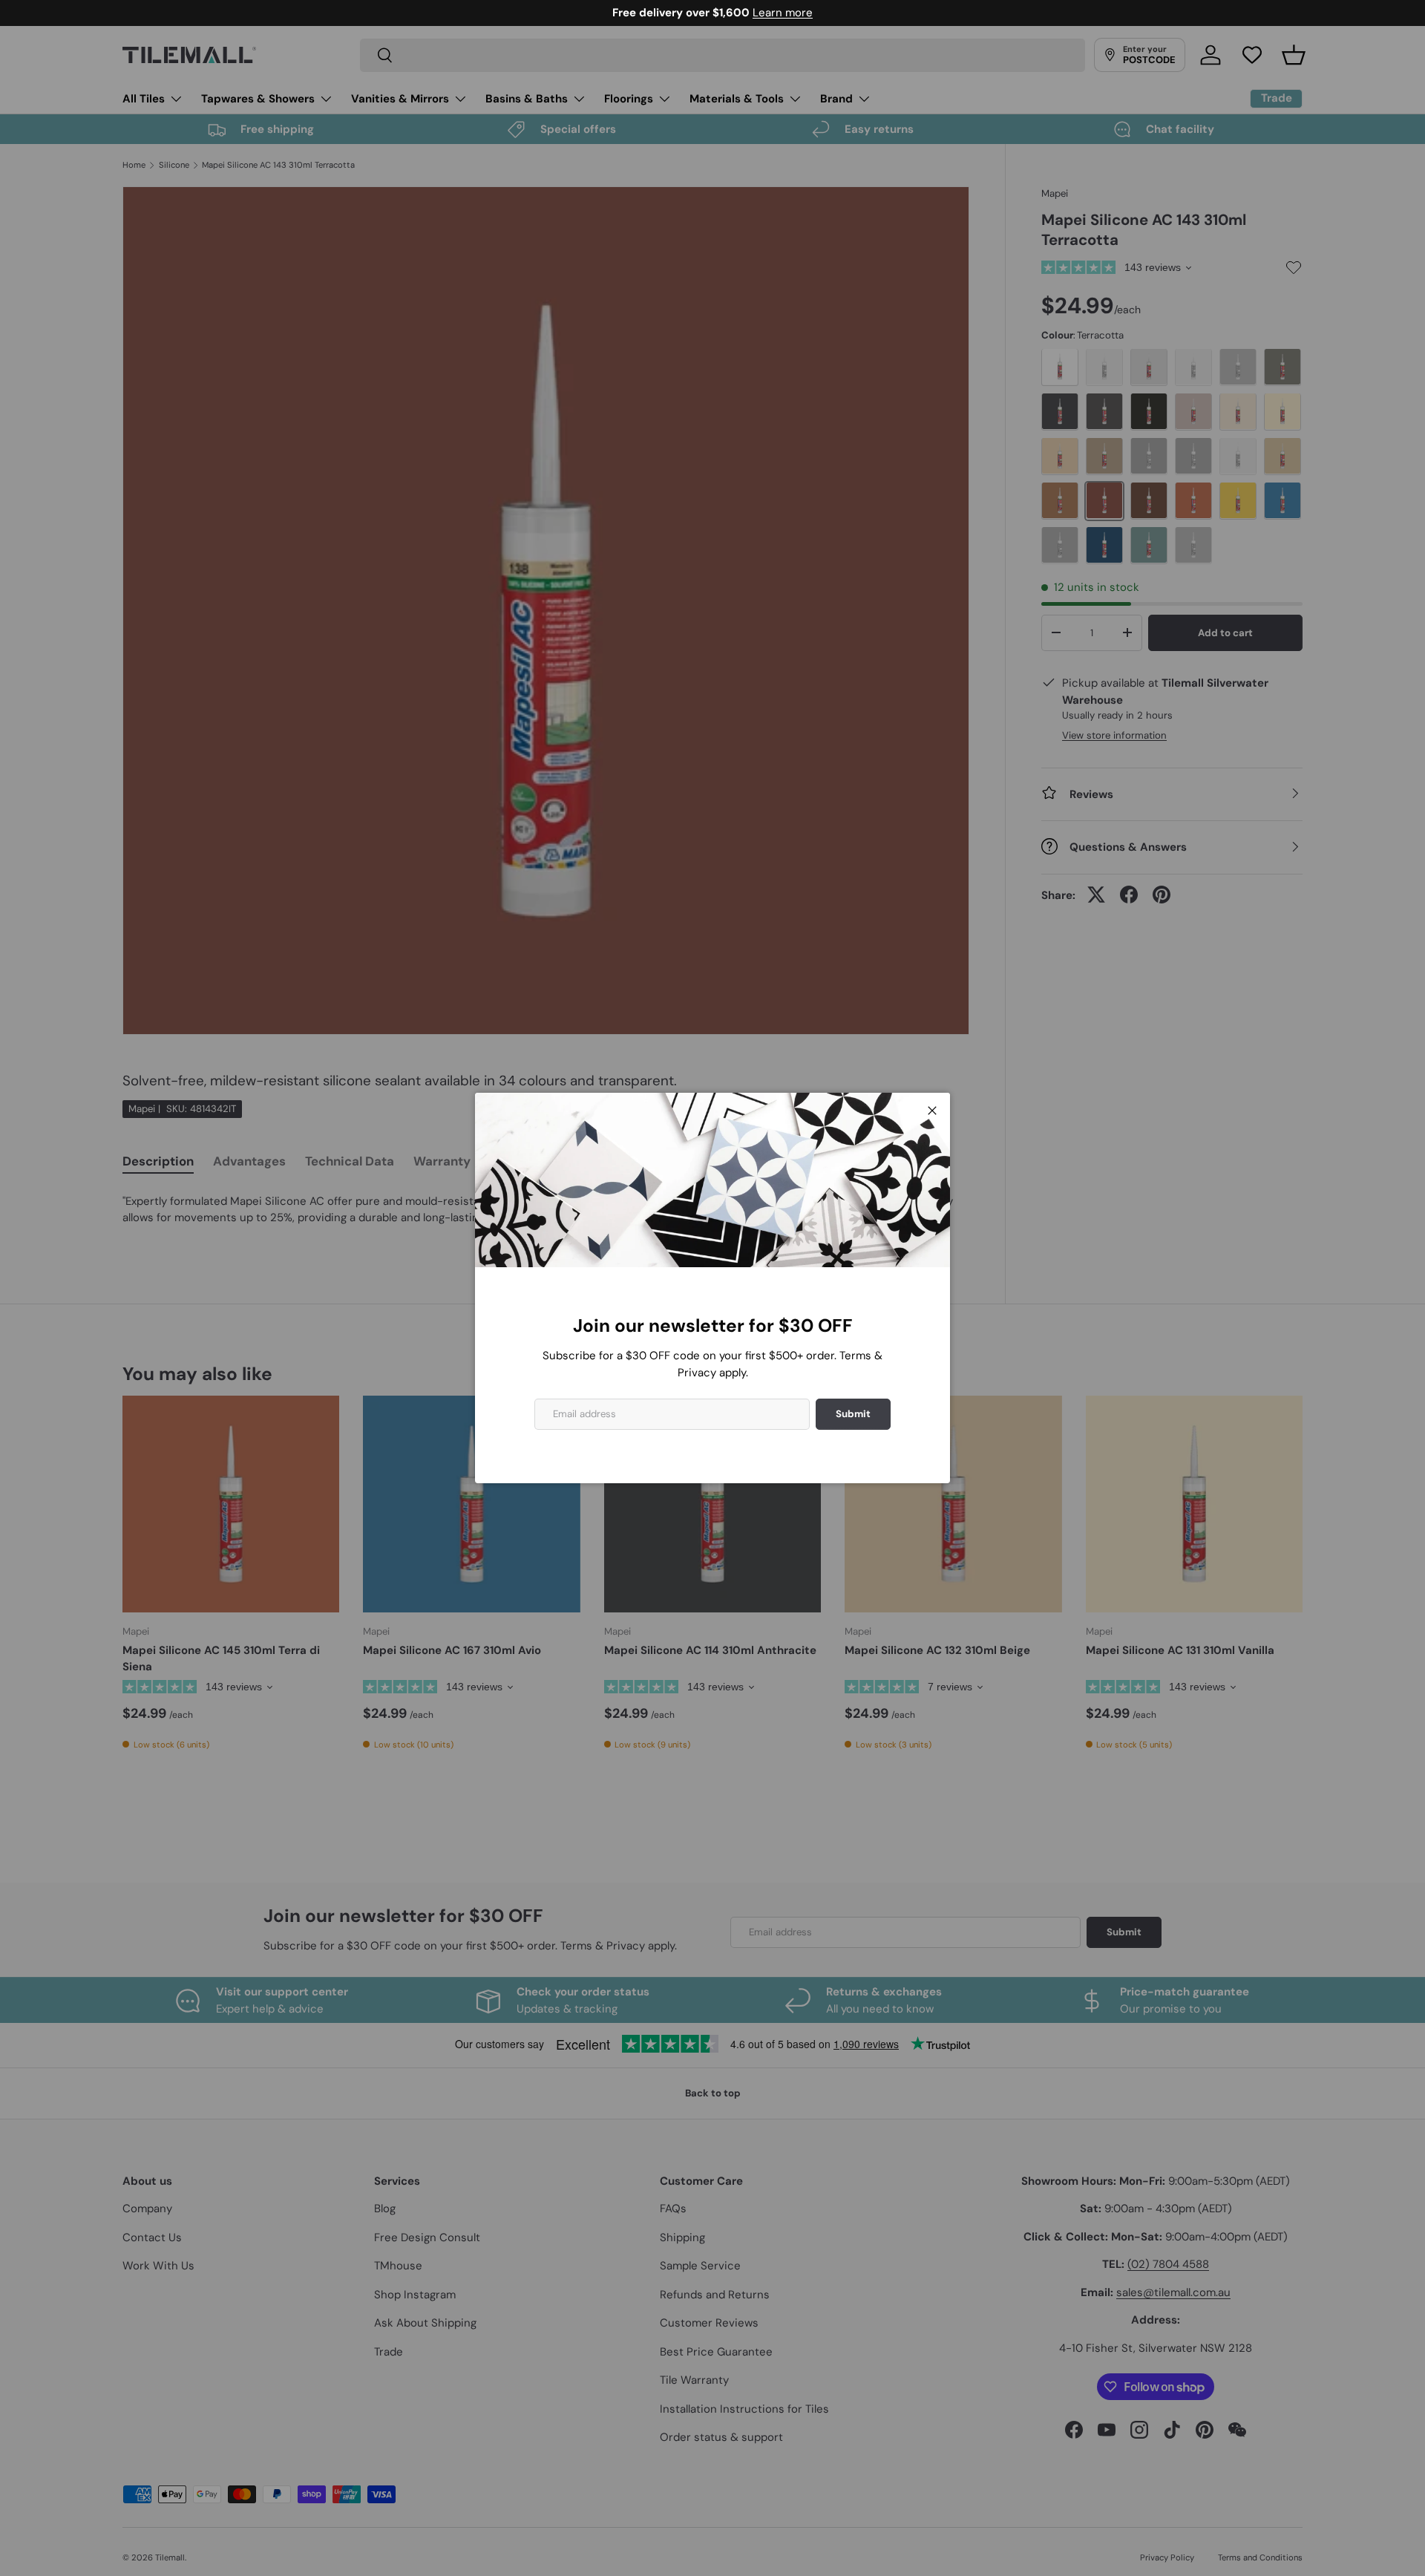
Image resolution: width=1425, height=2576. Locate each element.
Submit (853, 1414)
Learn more (936, 13)
